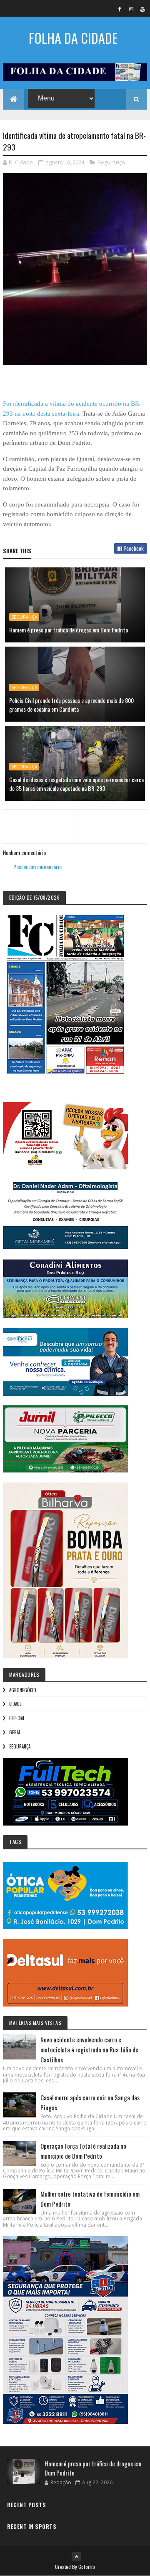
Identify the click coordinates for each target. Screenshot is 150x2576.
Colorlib (87, 2567)
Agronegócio (23, 1690)
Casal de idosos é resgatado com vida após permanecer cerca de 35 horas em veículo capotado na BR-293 (76, 784)
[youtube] (142, 9)
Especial (17, 1718)
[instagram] (131, 9)
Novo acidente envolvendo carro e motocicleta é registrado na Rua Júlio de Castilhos (89, 2049)
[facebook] (120, 9)
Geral (15, 1732)
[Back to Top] (76, 2556)
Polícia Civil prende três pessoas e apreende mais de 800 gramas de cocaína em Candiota (71, 705)
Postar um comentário (37, 867)
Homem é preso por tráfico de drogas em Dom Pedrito (69, 630)
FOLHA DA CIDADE (73, 38)
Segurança (111, 162)
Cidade (15, 1704)
